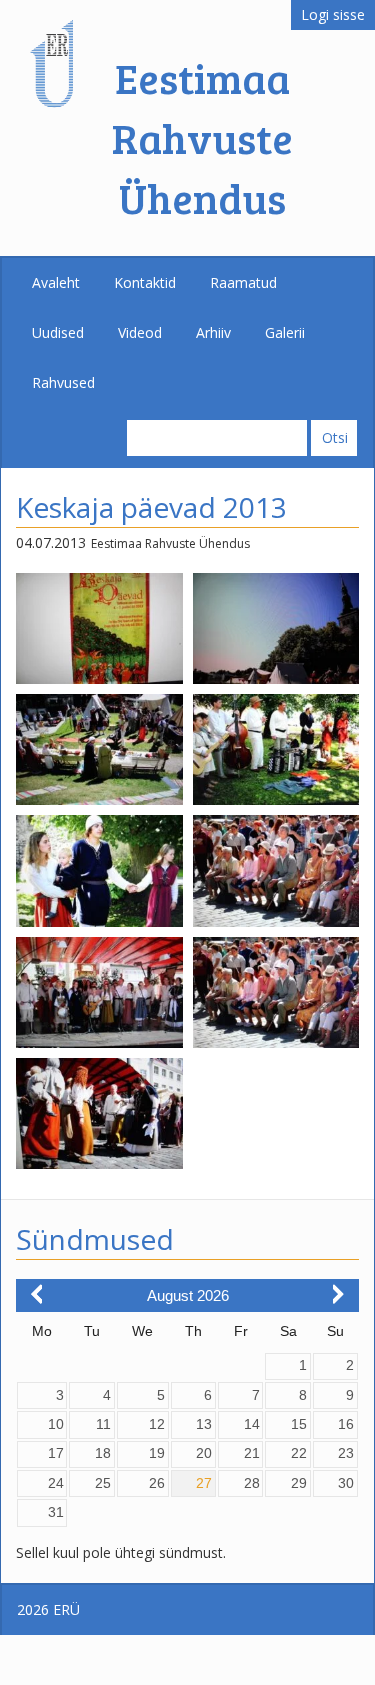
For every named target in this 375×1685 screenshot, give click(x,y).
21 (252, 1453)
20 (204, 1453)
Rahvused (63, 382)
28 (252, 1483)
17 (56, 1453)
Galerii (285, 332)
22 (299, 1453)
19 (157, 1453)
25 (103, 1483)
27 (204, 1483)
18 (103, 1453)
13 (204, 1424)
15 (299, 1424)
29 (299, 1483)
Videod (140, 332)
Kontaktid (145, 282)
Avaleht (56, 282)
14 (252, 1424)
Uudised (58, 332)
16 (346, 1424)
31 (56, 1512)
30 (346, 1483)
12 (157, 1424)
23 (346, 1453)
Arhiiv (213, 332)
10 (56, 1424)
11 (103, 1424)
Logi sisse (333, 14)
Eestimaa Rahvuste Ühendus (202, 137)
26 (157, 1483)
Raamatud (243, 282)
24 (56, 1483)
